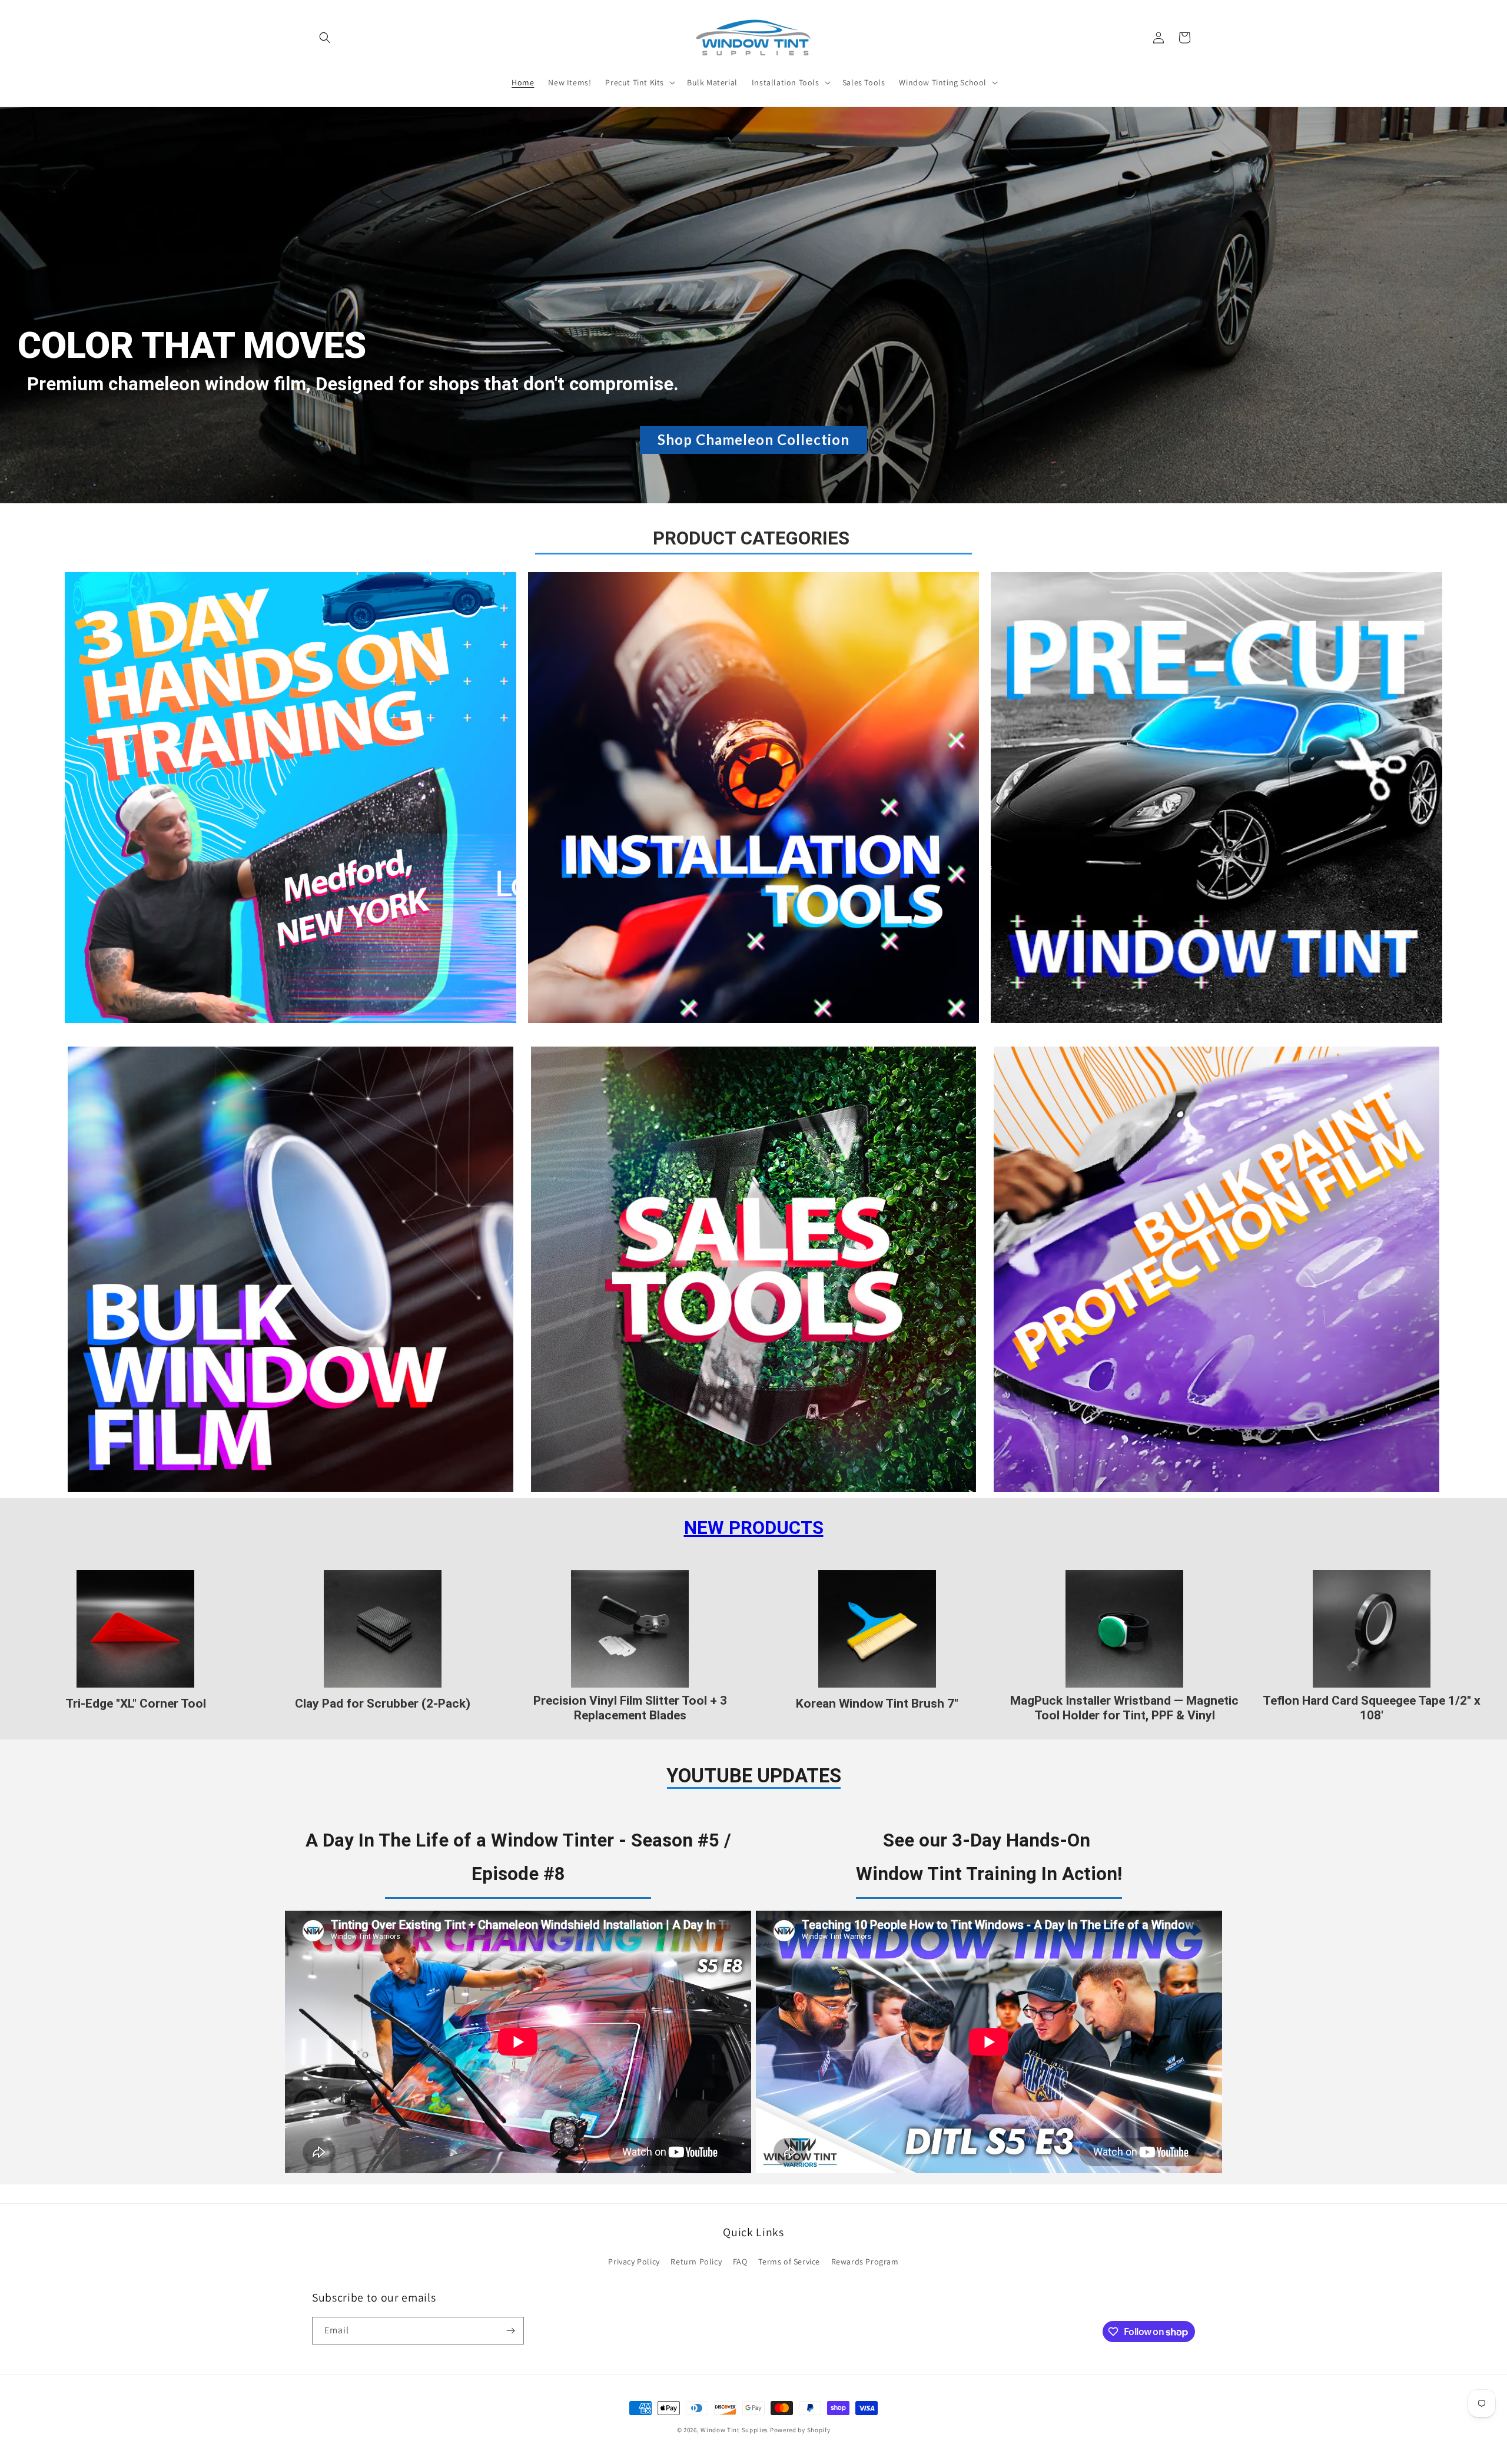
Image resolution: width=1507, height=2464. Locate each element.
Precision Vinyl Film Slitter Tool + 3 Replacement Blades (630, 1708)
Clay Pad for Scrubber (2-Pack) (383, 1703)
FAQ (740, 2262)
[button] (325, 38)
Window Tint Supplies (734, 2430)
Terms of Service (789, 2262)
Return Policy (696, 2262)
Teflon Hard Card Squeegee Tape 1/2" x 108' (1372, 1708)
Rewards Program (865, 2262)
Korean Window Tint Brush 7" (877, 1703)
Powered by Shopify (800, 2430)
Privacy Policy (634, 2262)
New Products (754, 1528)
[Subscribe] (510, 2331)
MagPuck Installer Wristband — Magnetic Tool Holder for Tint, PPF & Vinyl (1124, 1708)
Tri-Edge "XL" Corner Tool (136, 1703)
